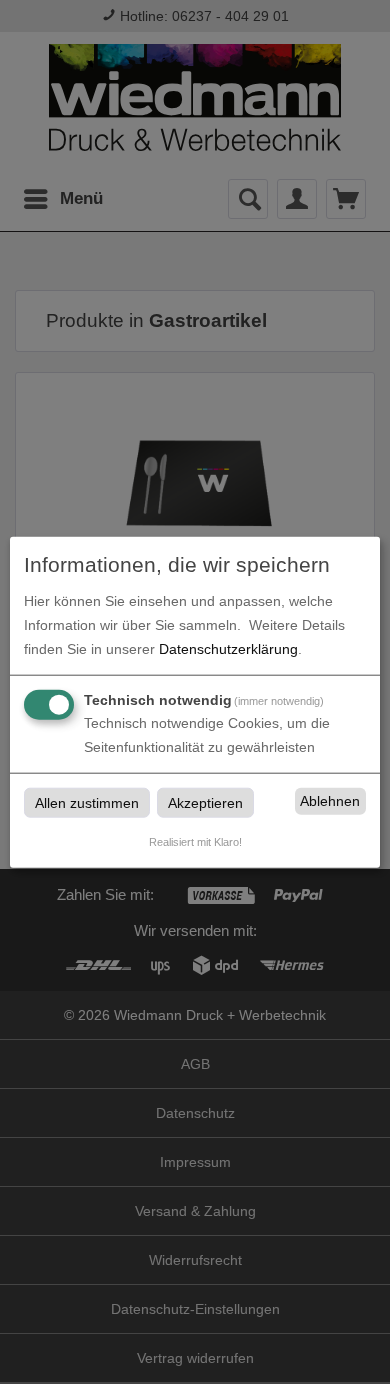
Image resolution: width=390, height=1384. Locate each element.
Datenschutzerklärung (228, 648)
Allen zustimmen (87, 802)
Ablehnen (330, 801)
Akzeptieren (205, 802)
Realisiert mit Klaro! (195, 841)
